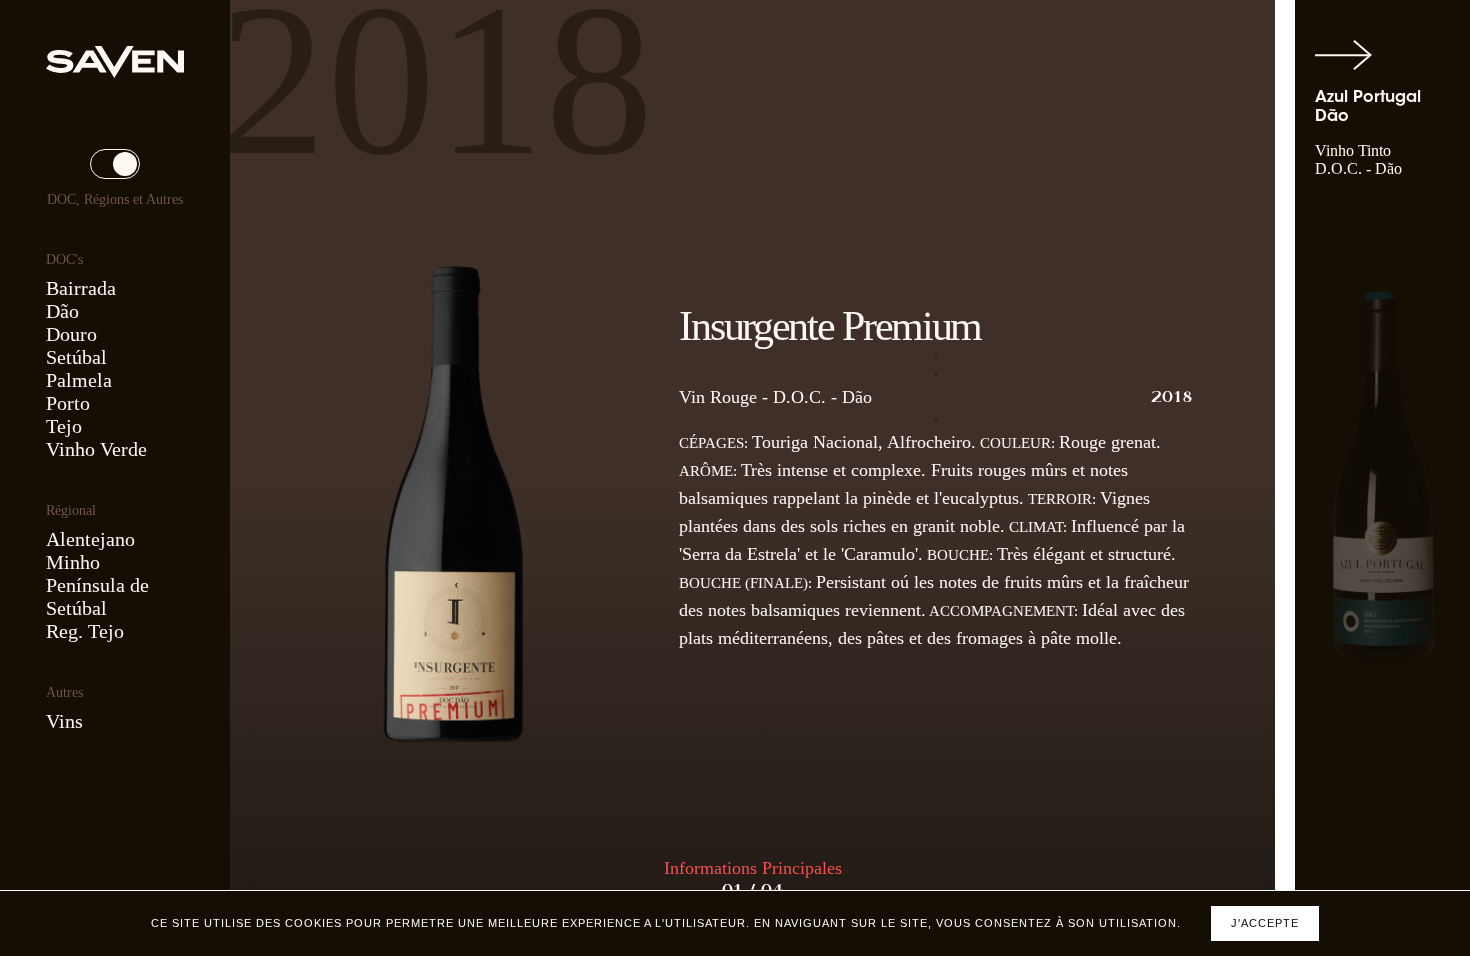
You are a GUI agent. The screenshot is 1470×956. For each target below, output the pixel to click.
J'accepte (1265, 923)
